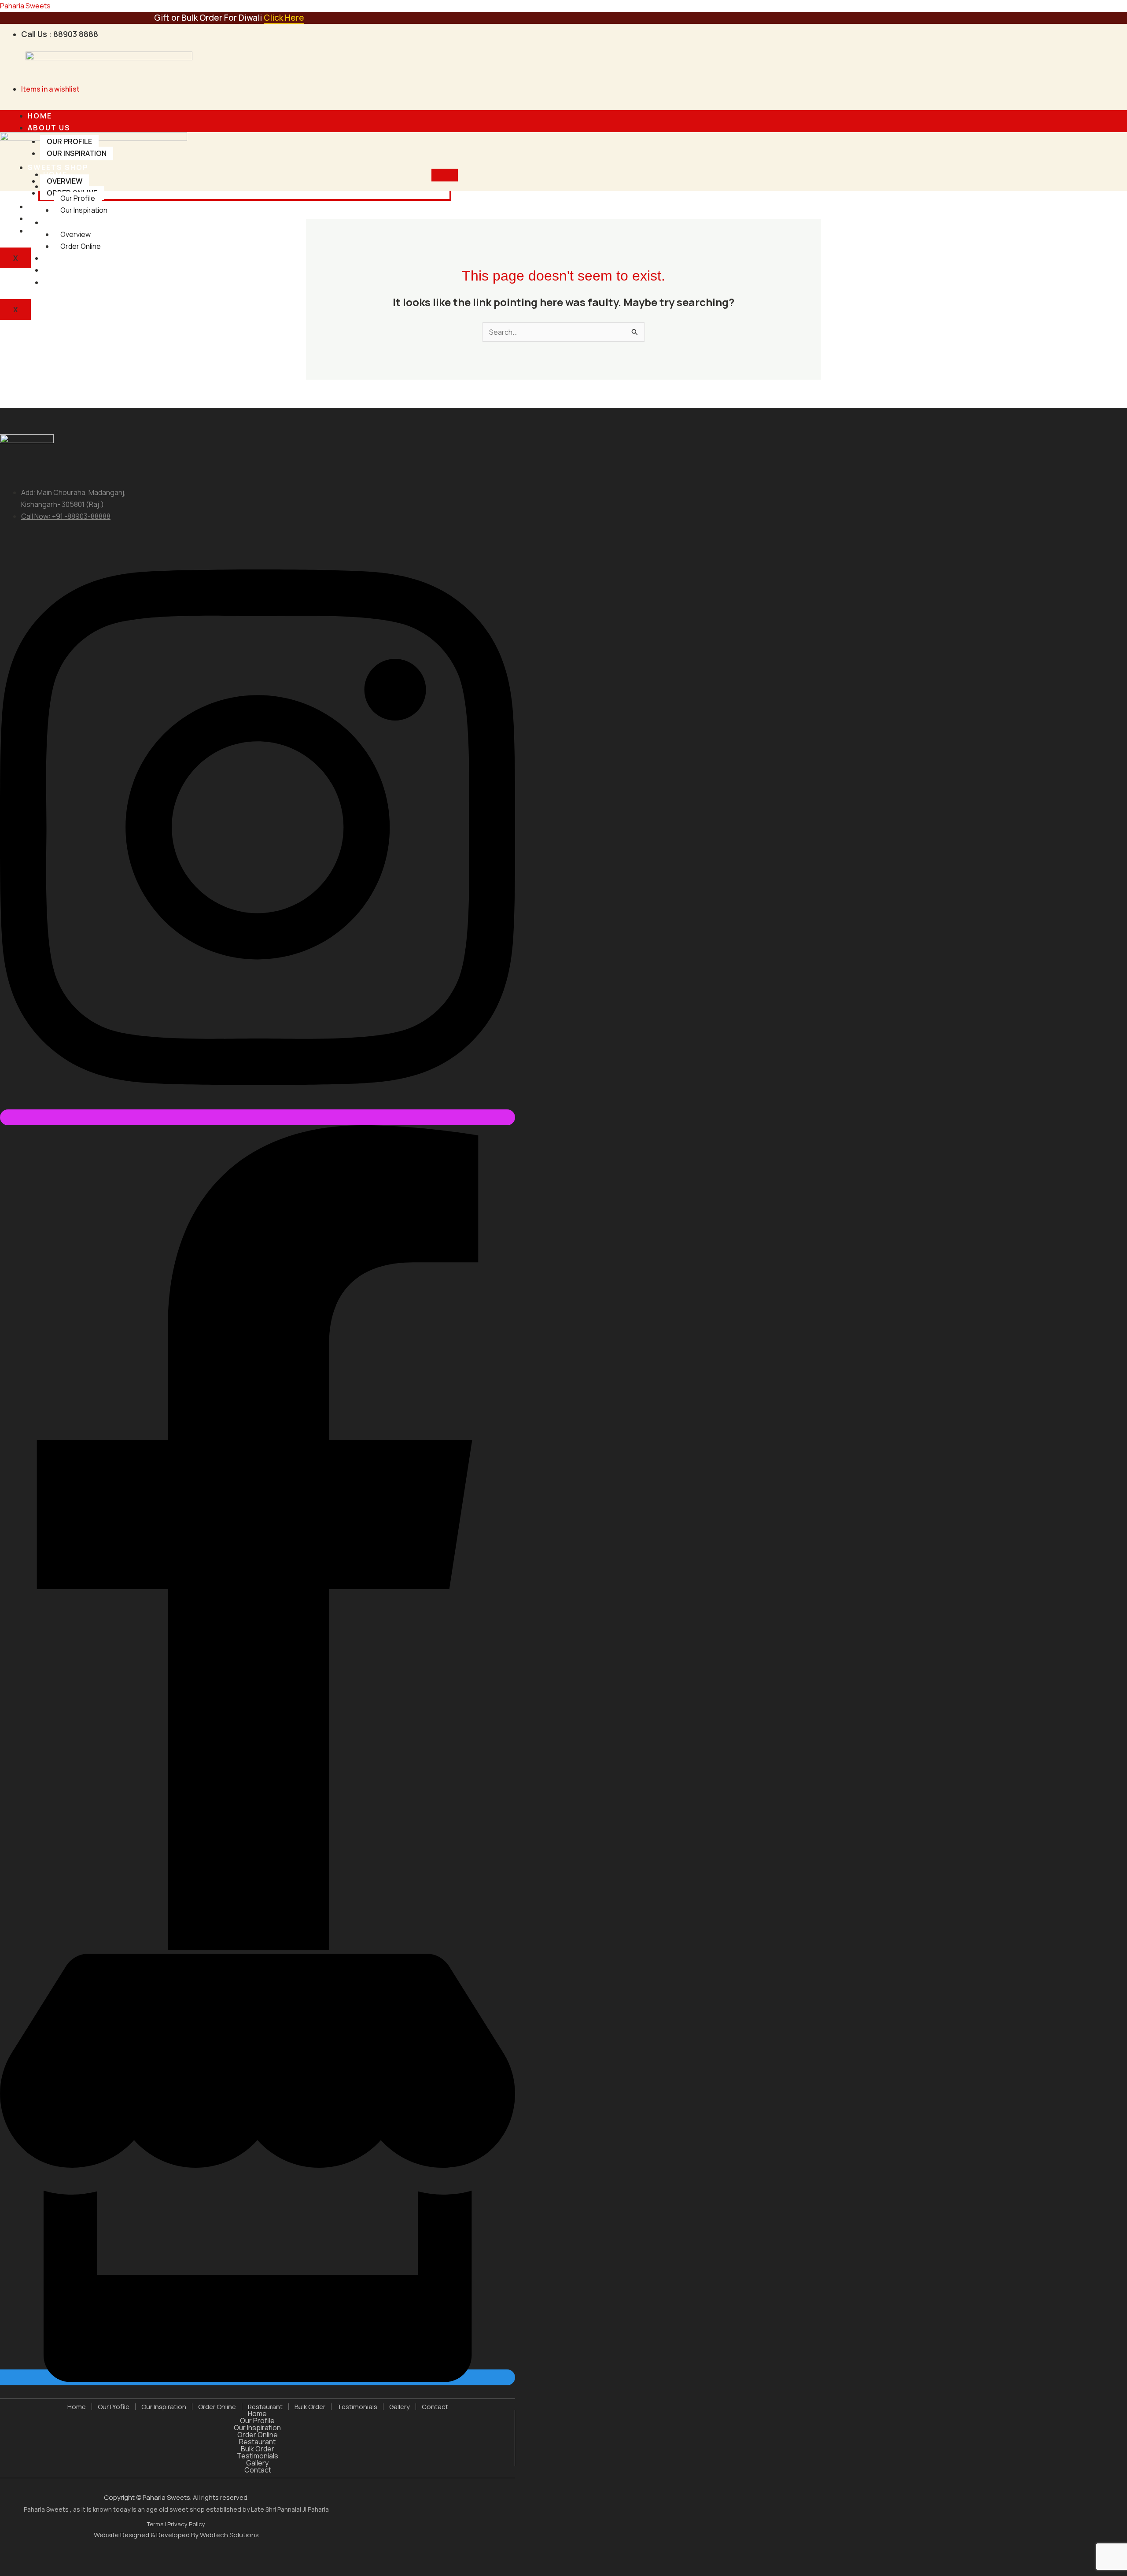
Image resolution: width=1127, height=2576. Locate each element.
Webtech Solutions (229, 2535)
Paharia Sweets (25, 6)
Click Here (284, 18)
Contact (48, 231)
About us (49, 128)
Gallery (400, 2407)
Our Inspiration (77, 153)
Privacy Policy (186, 2524)
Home (40, 116)
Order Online (81, 246)
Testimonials (59, 218)
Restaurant (71, 258)
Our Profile (69, 141)
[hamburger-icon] (445, 116)
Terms (156, 2524)
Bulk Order (310, 2407)
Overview (64, 181)
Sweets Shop (58, 167)
